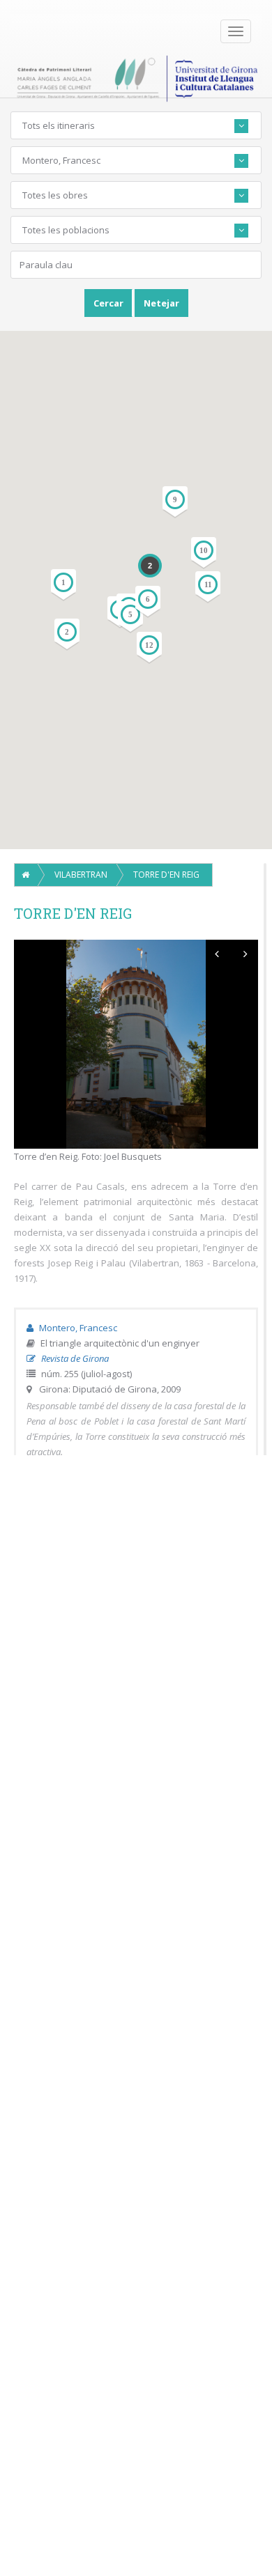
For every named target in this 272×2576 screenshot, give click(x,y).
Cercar (108, 303)
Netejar (161, 303)
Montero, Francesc (77, 1328)
